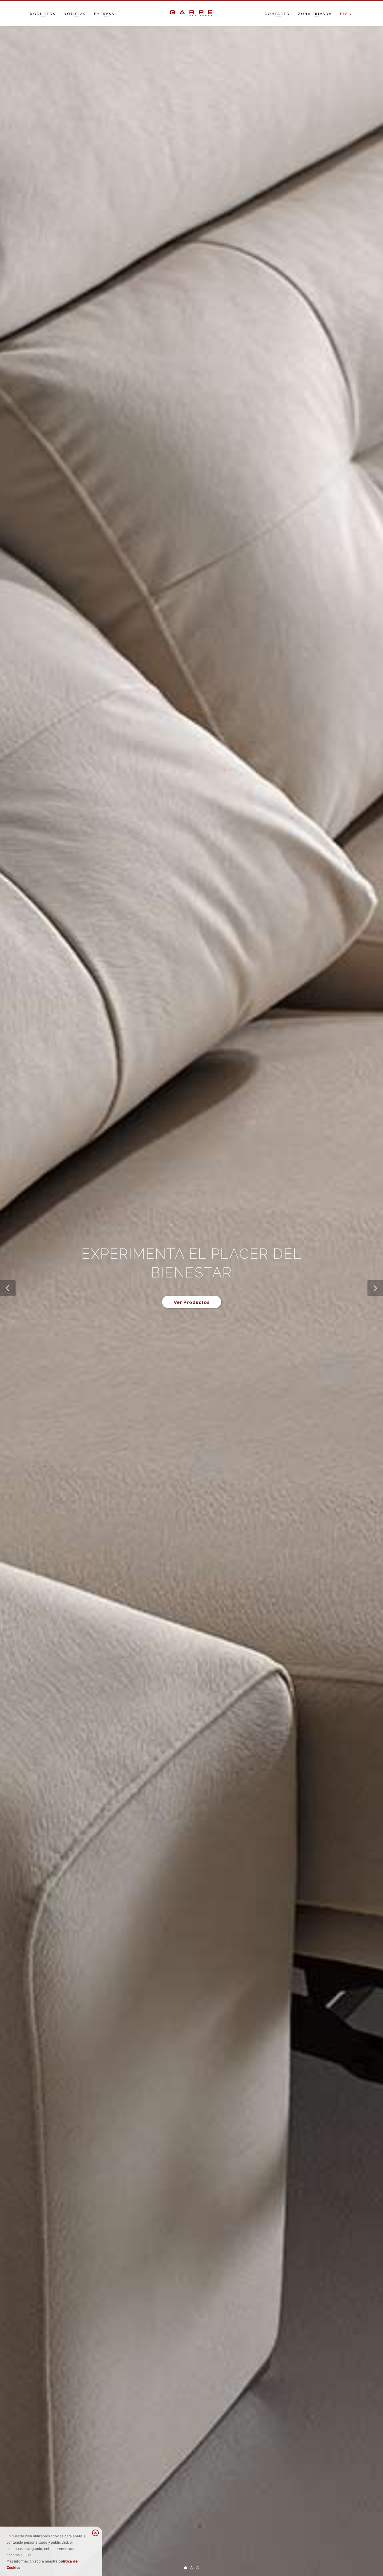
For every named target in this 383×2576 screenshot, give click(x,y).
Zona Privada (315, 14)
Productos (42, 14)
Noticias (75, 14)
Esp (344, 14)
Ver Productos (192, 1302)
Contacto (277, 14)
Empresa (104, 14)
